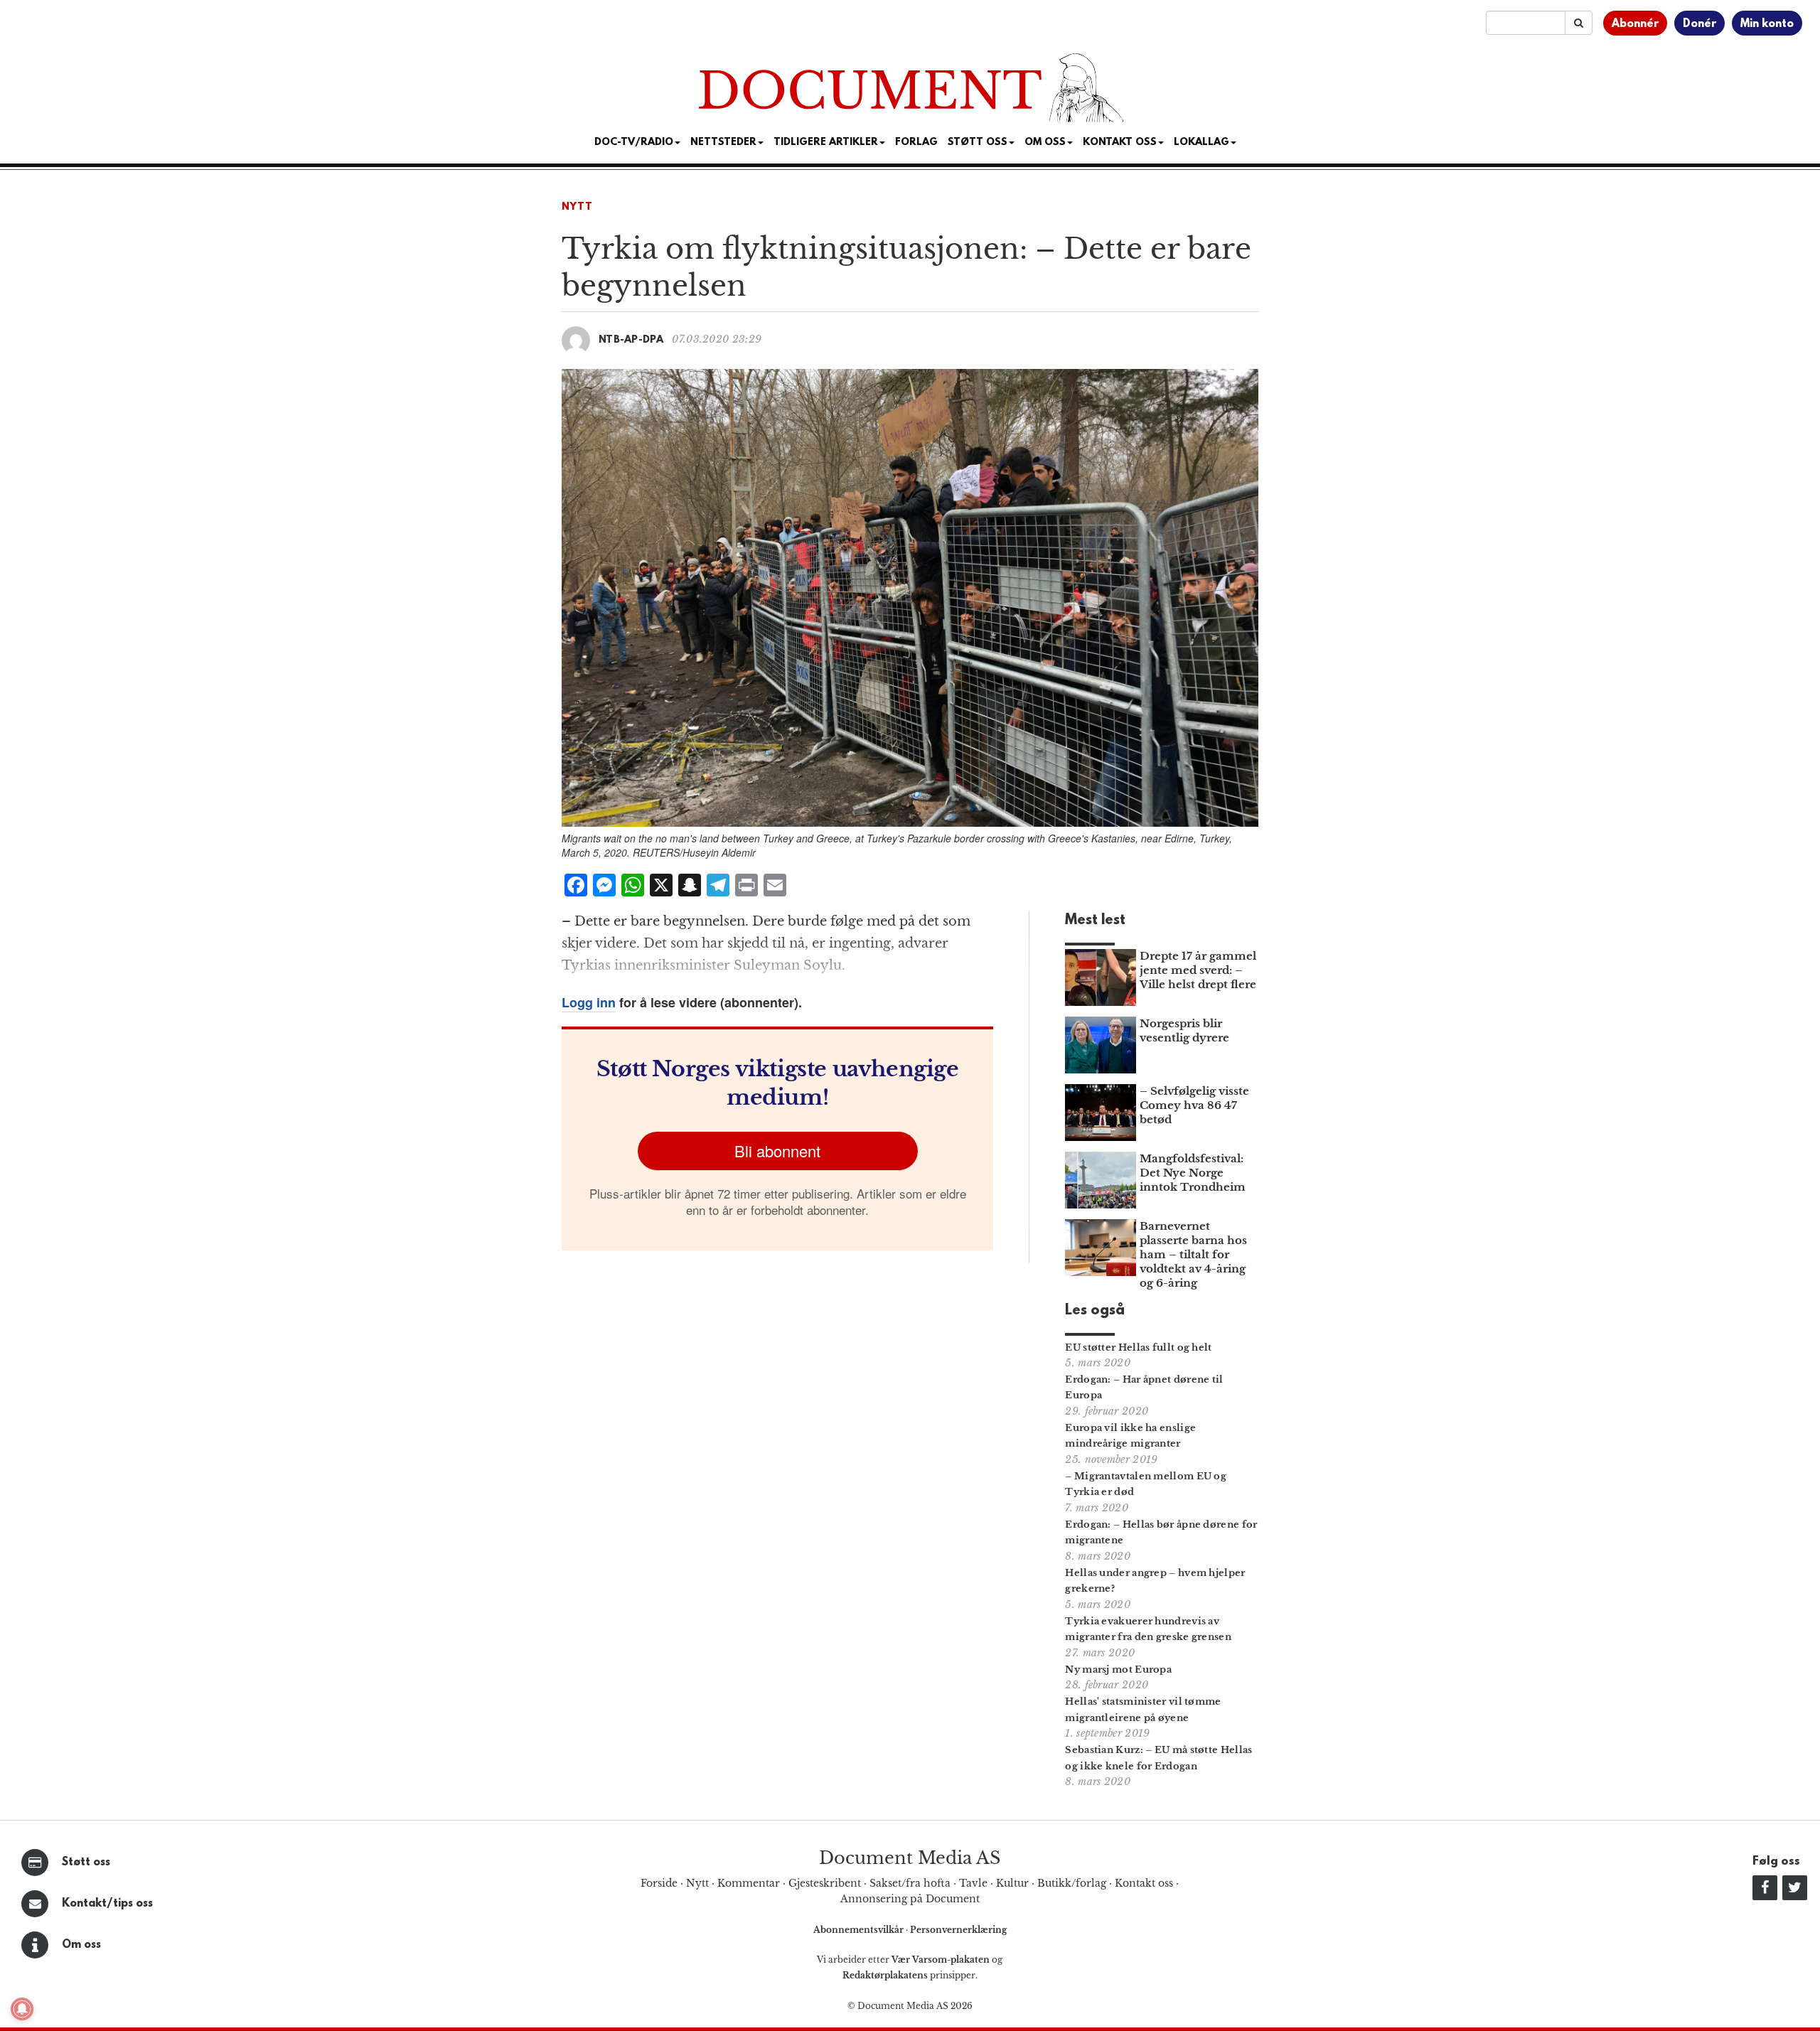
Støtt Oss (978, 143)
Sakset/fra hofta (910, 1883)
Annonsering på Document (910, 1899)
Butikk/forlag (1072, 1883)
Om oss (81, 1945)
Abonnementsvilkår (860, 1930)
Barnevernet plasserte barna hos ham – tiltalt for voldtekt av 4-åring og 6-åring (1193, 1254)
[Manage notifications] (22, 2009)
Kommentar (749, 1883)
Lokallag (1201, 143)
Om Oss (1045, 143)
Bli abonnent (777, 1151)
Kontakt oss (1120, 143)
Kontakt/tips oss (107, 1904)
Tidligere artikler (826, 143)
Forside (659, 1883)
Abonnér (1635, 24)
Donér (1699, 24)
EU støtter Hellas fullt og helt (1138, 1347)
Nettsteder (723, 143)
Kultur (1012, 1883)
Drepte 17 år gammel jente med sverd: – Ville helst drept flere (1198, 970)
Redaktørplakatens (885, 1975)
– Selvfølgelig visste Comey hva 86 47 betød (1194, 1105)
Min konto (1767, 24)
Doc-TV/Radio (634, 143)
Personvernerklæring (958, 1930)
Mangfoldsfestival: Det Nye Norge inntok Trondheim (1193, 1173)
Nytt (577, 207)
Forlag (916, 143)
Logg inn (589, 1002)
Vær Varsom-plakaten (941, 1960)
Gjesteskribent (825, 1883)
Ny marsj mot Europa (1118, 1670)
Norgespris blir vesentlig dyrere (1184, 1030)
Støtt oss (86, 1863)
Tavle (973, 1883)
